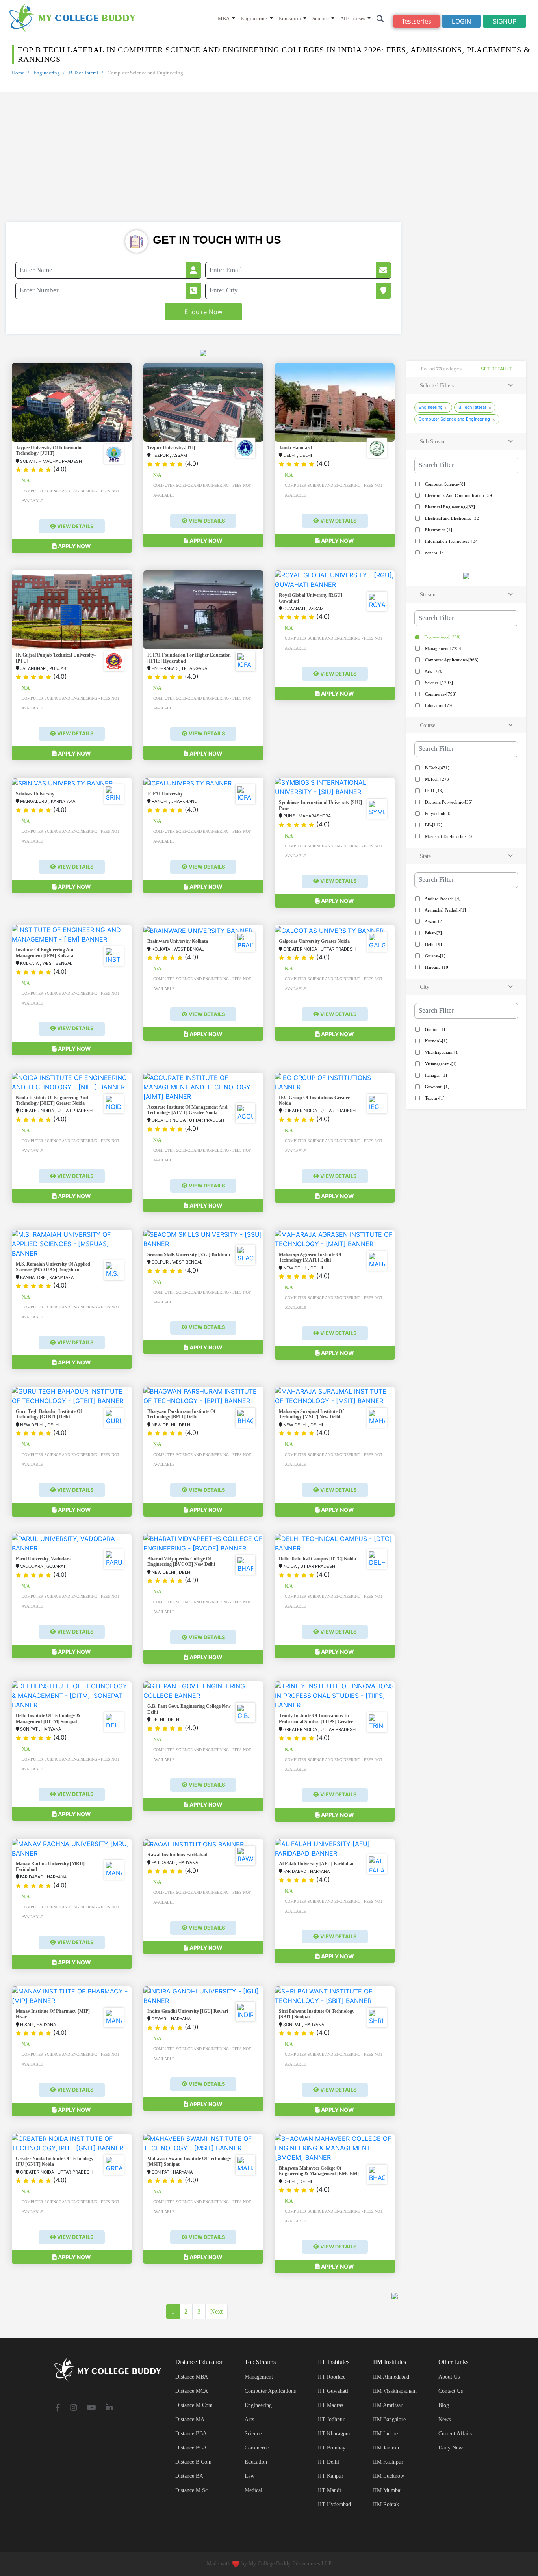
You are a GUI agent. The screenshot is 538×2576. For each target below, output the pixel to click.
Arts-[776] (434, 671)
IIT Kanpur (331, 2476)
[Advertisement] (269, 163)
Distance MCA (192, 2391)
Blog (444, 2405)
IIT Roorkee (332, 2377)
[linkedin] (109, 2408)
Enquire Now (203, 312)
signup (505, 21)
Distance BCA (191, 2448)
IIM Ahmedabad (391, 2377)
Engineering (254, 18)
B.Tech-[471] (437, 768)
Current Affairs (455, 2434)
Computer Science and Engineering (454, 419)
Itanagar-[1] (435, 1075)
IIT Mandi (329, 2490)
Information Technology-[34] (452, 541)
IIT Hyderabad (334, 2504)
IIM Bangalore (389, 2419)
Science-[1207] (438, 683)
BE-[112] (433, 825)
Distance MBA (192, 2377)
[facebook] (58, 2408)
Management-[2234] (443, 648)
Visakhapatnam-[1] (442, 1052)
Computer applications (270, 2391)
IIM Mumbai (387, 2490)
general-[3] (435, 553)
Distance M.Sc (191, 2490)
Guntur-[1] (434, 1029)
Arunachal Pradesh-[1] (445, 910)
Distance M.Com (194, 2405)
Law (250, 2476)
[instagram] (74, 2408)
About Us (449, 2377)
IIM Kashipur (388, 2462)
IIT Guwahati (333, 2391)
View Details (75, 526)
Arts (249, 2419)
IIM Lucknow (389, 2476)
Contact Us (451, 2391)
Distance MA (190, 2419)
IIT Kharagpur (334, 2434)
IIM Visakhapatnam (395, 2391)
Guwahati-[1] (437, 1087)
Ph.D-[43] (434, 791)
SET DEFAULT (496, 369)
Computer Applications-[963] (451, 660)
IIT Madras (330, 2405)
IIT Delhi (328, 2462)
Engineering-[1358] (442, 637)
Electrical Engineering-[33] (449, 507)
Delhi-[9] (433, 944)
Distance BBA (191, 2434)
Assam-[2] (434, 921)
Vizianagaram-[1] (440, 1064)
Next (216, 2311)
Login (461, 21)
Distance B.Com (193, 2462)
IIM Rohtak (386, 2504)
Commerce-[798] (440, 694)
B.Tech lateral (84, 73)
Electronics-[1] (438, 530)
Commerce (257, 2448)
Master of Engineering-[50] (450, 836)
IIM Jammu (386, 2448)
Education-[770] (440, 705)
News (444, 2419)
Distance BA (189, 2476)
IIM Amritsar (388, 2405)
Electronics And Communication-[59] (459, 495)
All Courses (353, 18)
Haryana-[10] (437, 967)
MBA (224, 18)
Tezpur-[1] (434, 1098)
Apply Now (74, 546)
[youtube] (92, 2408)
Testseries (416, 21)
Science (321, 18)
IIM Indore (385, 2434)
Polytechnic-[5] (439, 813)
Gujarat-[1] (435, 956)
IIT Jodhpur (331, 2419)
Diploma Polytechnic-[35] (448, 802)
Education (290, 18)
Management (259, 2377)
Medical (253, 2490)
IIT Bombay (332, 2448)
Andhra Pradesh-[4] (442, 899)
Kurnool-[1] (436, 1041)
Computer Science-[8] (444, 484)
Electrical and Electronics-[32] (452, 518)
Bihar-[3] (433, 933)
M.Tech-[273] (437, 779)
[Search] (380, 18)
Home (18, 73)
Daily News (451, 2448)
